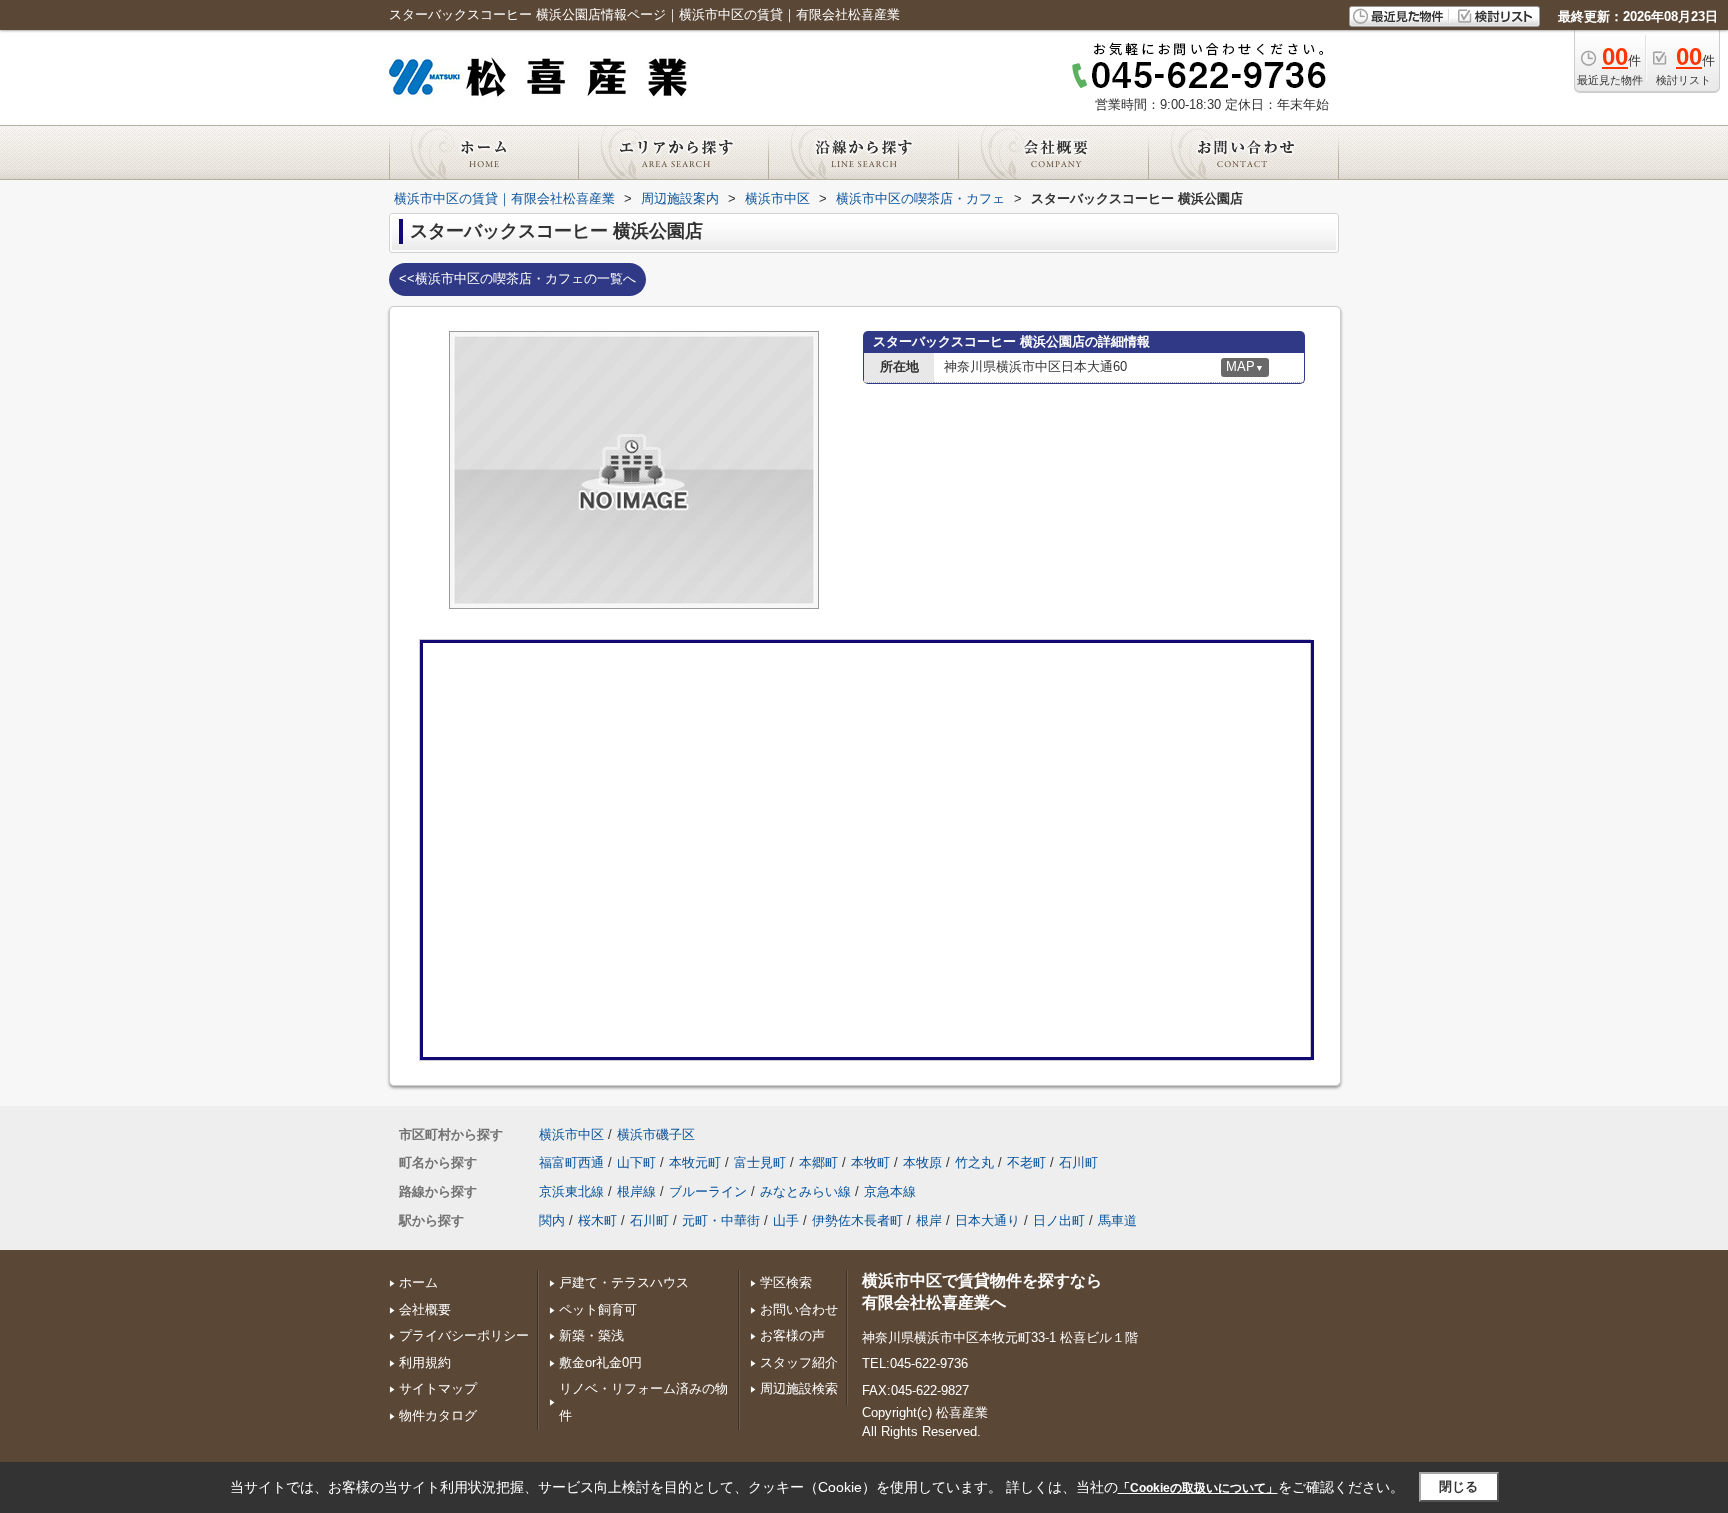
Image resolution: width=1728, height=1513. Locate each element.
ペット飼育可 (598, 1309)
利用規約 (425, 1362)
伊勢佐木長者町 (857, 1220)
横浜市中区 (571, 1134)
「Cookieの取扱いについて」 (1198, 1488)
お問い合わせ (799, 1309)
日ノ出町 (1059, 1220)
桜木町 (597, 1220)
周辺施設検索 (799, 1388)
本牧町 (870, 1162)
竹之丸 (974, 1162)
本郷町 (818, 1162)
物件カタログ (438, 1415)
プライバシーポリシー (464, 1335)
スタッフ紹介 (799, 1362)
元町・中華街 (721, 1220)
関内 (552, 1220)
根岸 (929, 1220)
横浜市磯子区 (656, 1134)
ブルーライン (708, 1191)
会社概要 (425, 1309)
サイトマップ (438, 1388)
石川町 (1078, 1162)
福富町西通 (571, 1162)
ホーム (418, 1282)
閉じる (1458, 1486)
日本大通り (987, 1220)
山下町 (636, 1162)
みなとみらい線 (805, 1191)
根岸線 (636, 1191)
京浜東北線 (571, 1191)
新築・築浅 (591, 1335)
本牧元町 (695, 1162)
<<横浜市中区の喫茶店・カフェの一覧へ (517, 278)
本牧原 (922, 1162)
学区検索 (786, 1282)
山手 (786, 1220)
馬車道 (1117, 1220)
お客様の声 (792, 1335)
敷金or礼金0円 (600, 1362)
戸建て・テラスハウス (624, 1282)
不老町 (1026, 1162)
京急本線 (890, 1191)
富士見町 (760, 1162)
